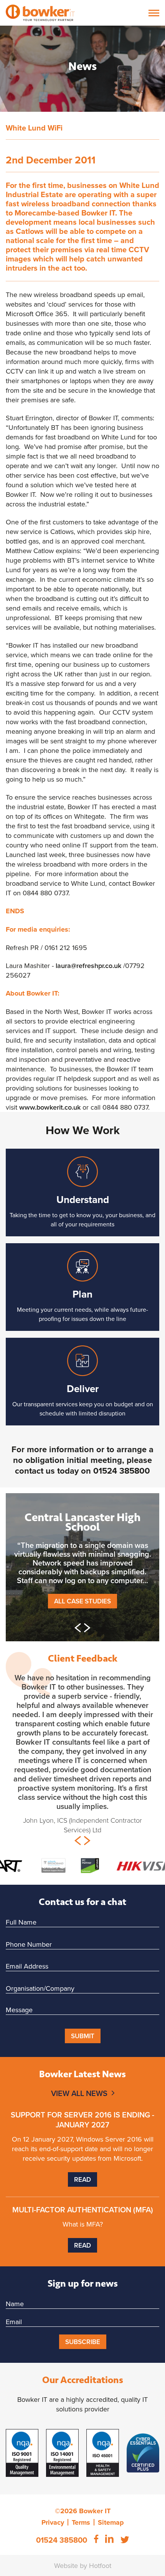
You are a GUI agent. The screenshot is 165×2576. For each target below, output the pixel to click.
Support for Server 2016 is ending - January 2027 (82, 2120)
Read (82, 2179)
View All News (79, 2093)
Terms (81, 2522)
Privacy (53, 2522)
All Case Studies (82, 1601)
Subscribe (83, 2342)
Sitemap (111, 2522)
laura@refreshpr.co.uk (88, 966)
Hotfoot (100, 2565)
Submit (83, 2036)
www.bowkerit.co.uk (50, 1107)
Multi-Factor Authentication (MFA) (83, 2210)
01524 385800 (122, 1471)
